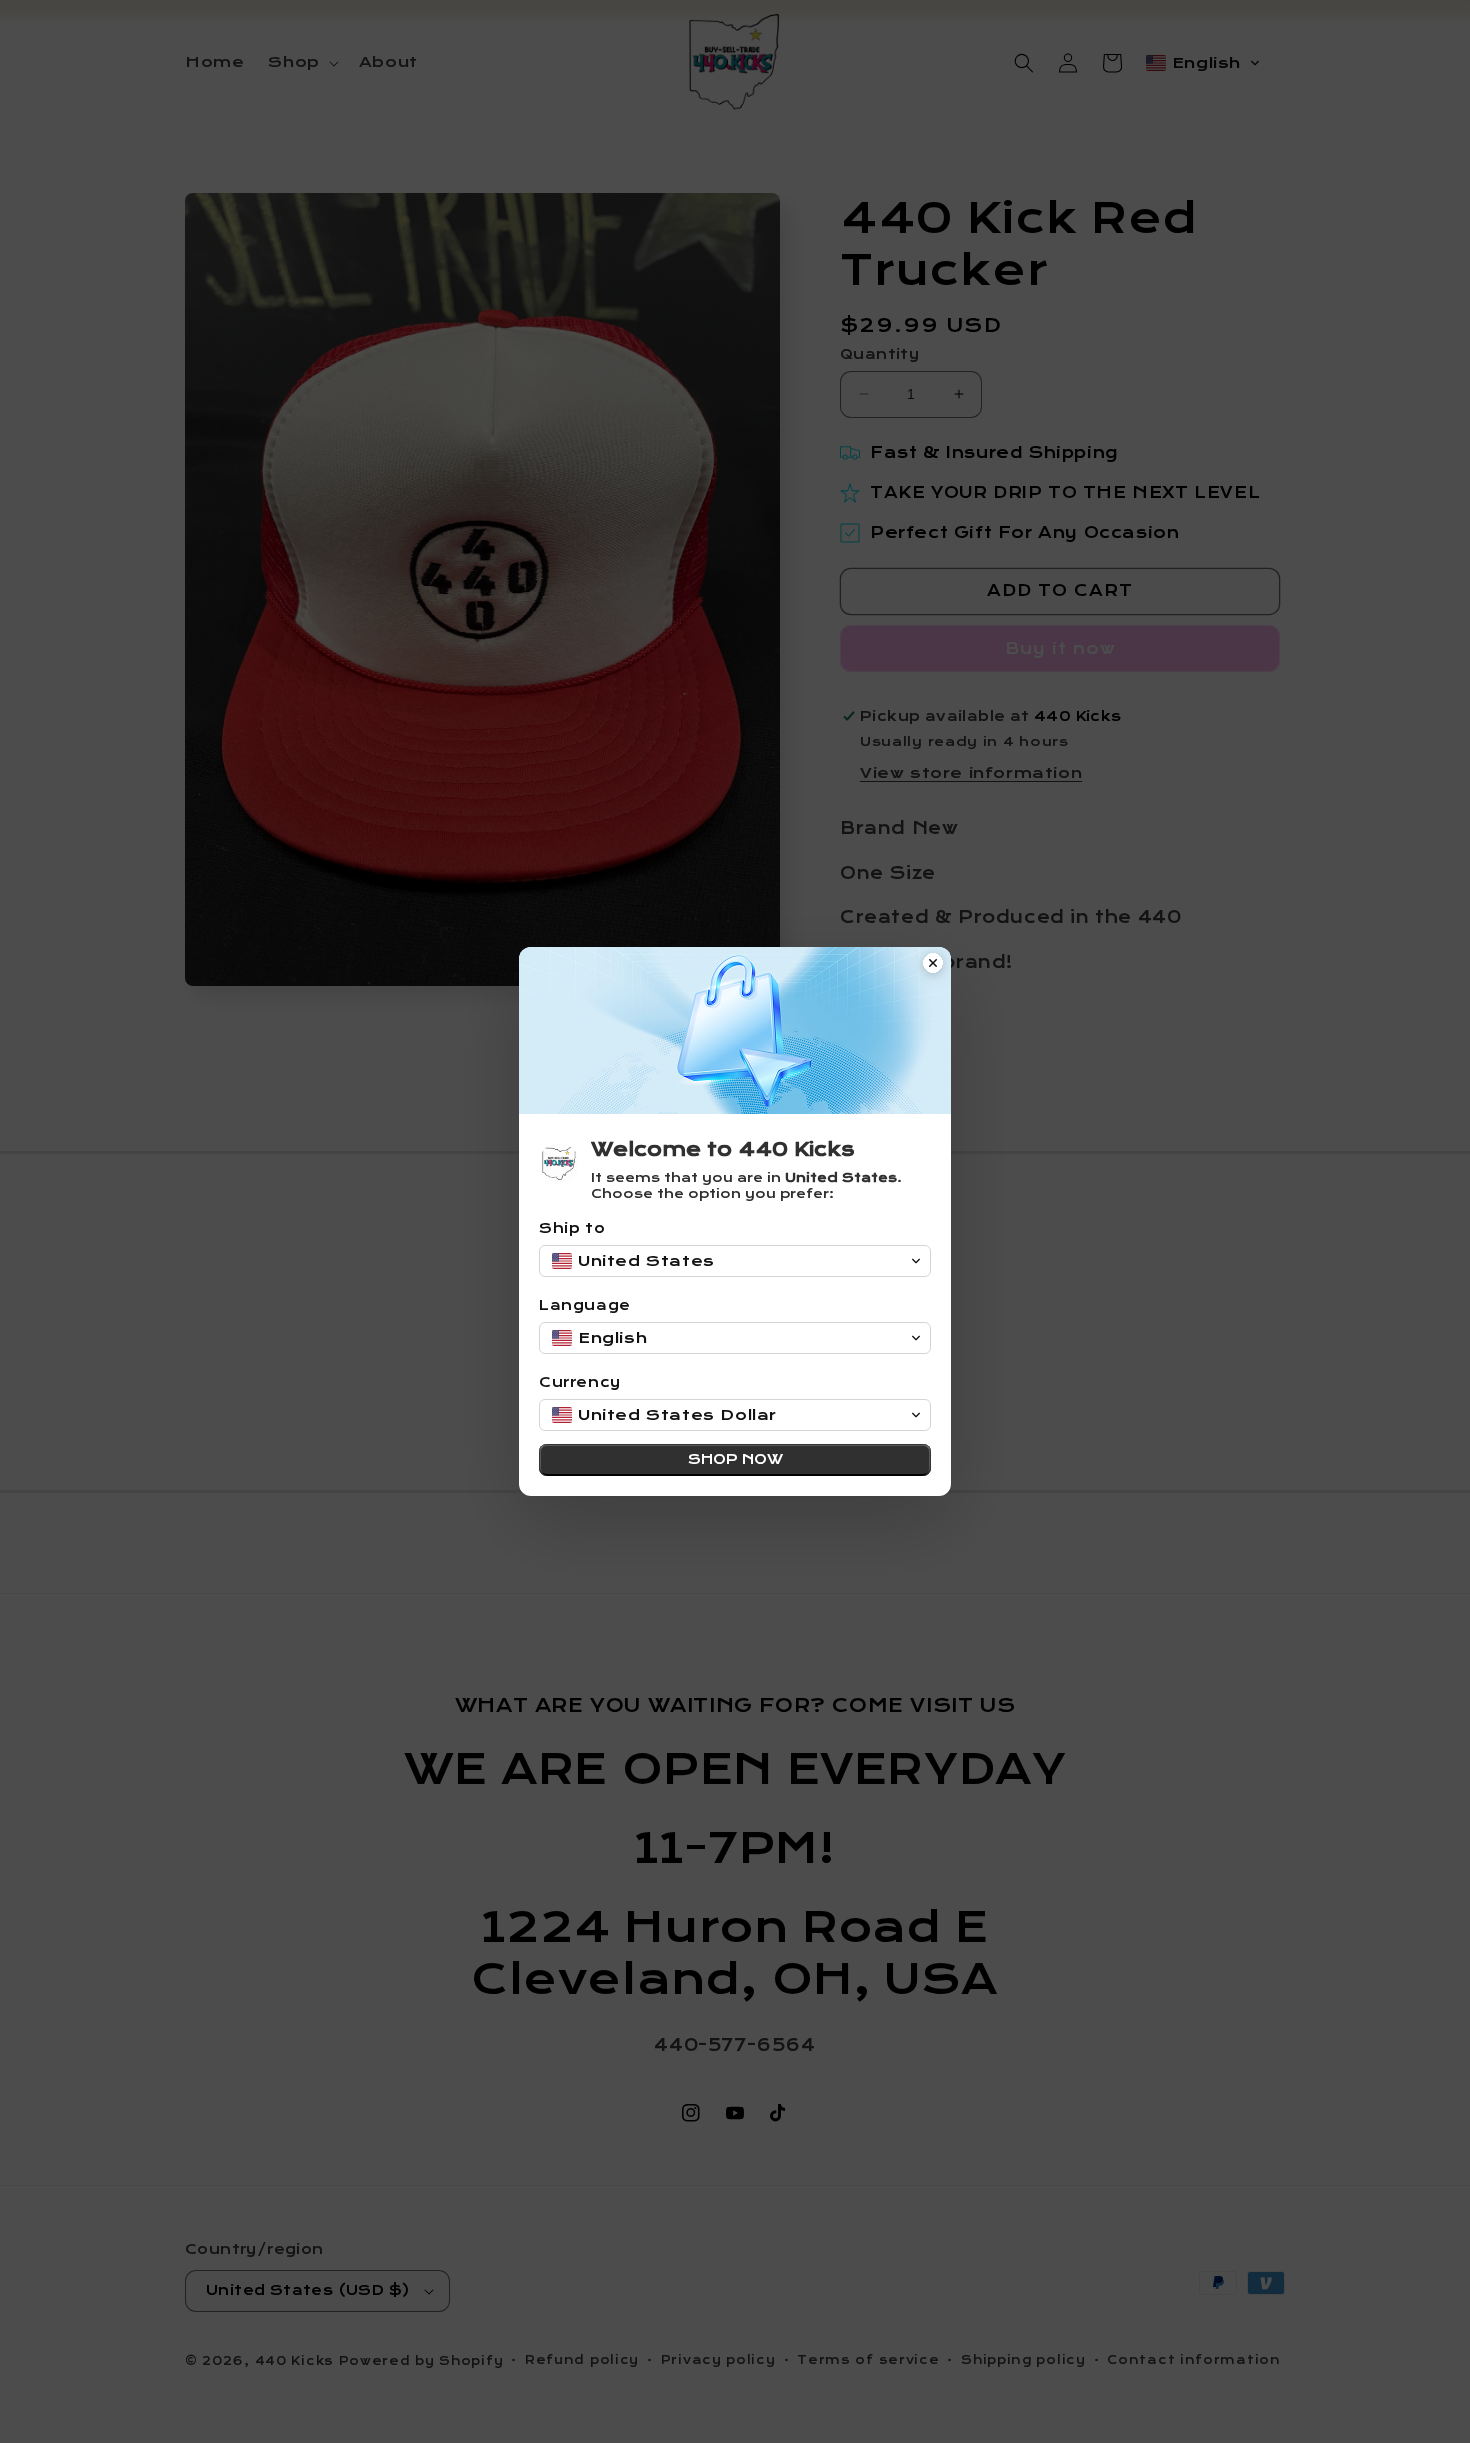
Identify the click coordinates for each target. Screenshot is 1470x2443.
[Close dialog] (933, 965)
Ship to (572, 1228)
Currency (580, 1382)
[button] (735, 1261)
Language (585, 1305)
